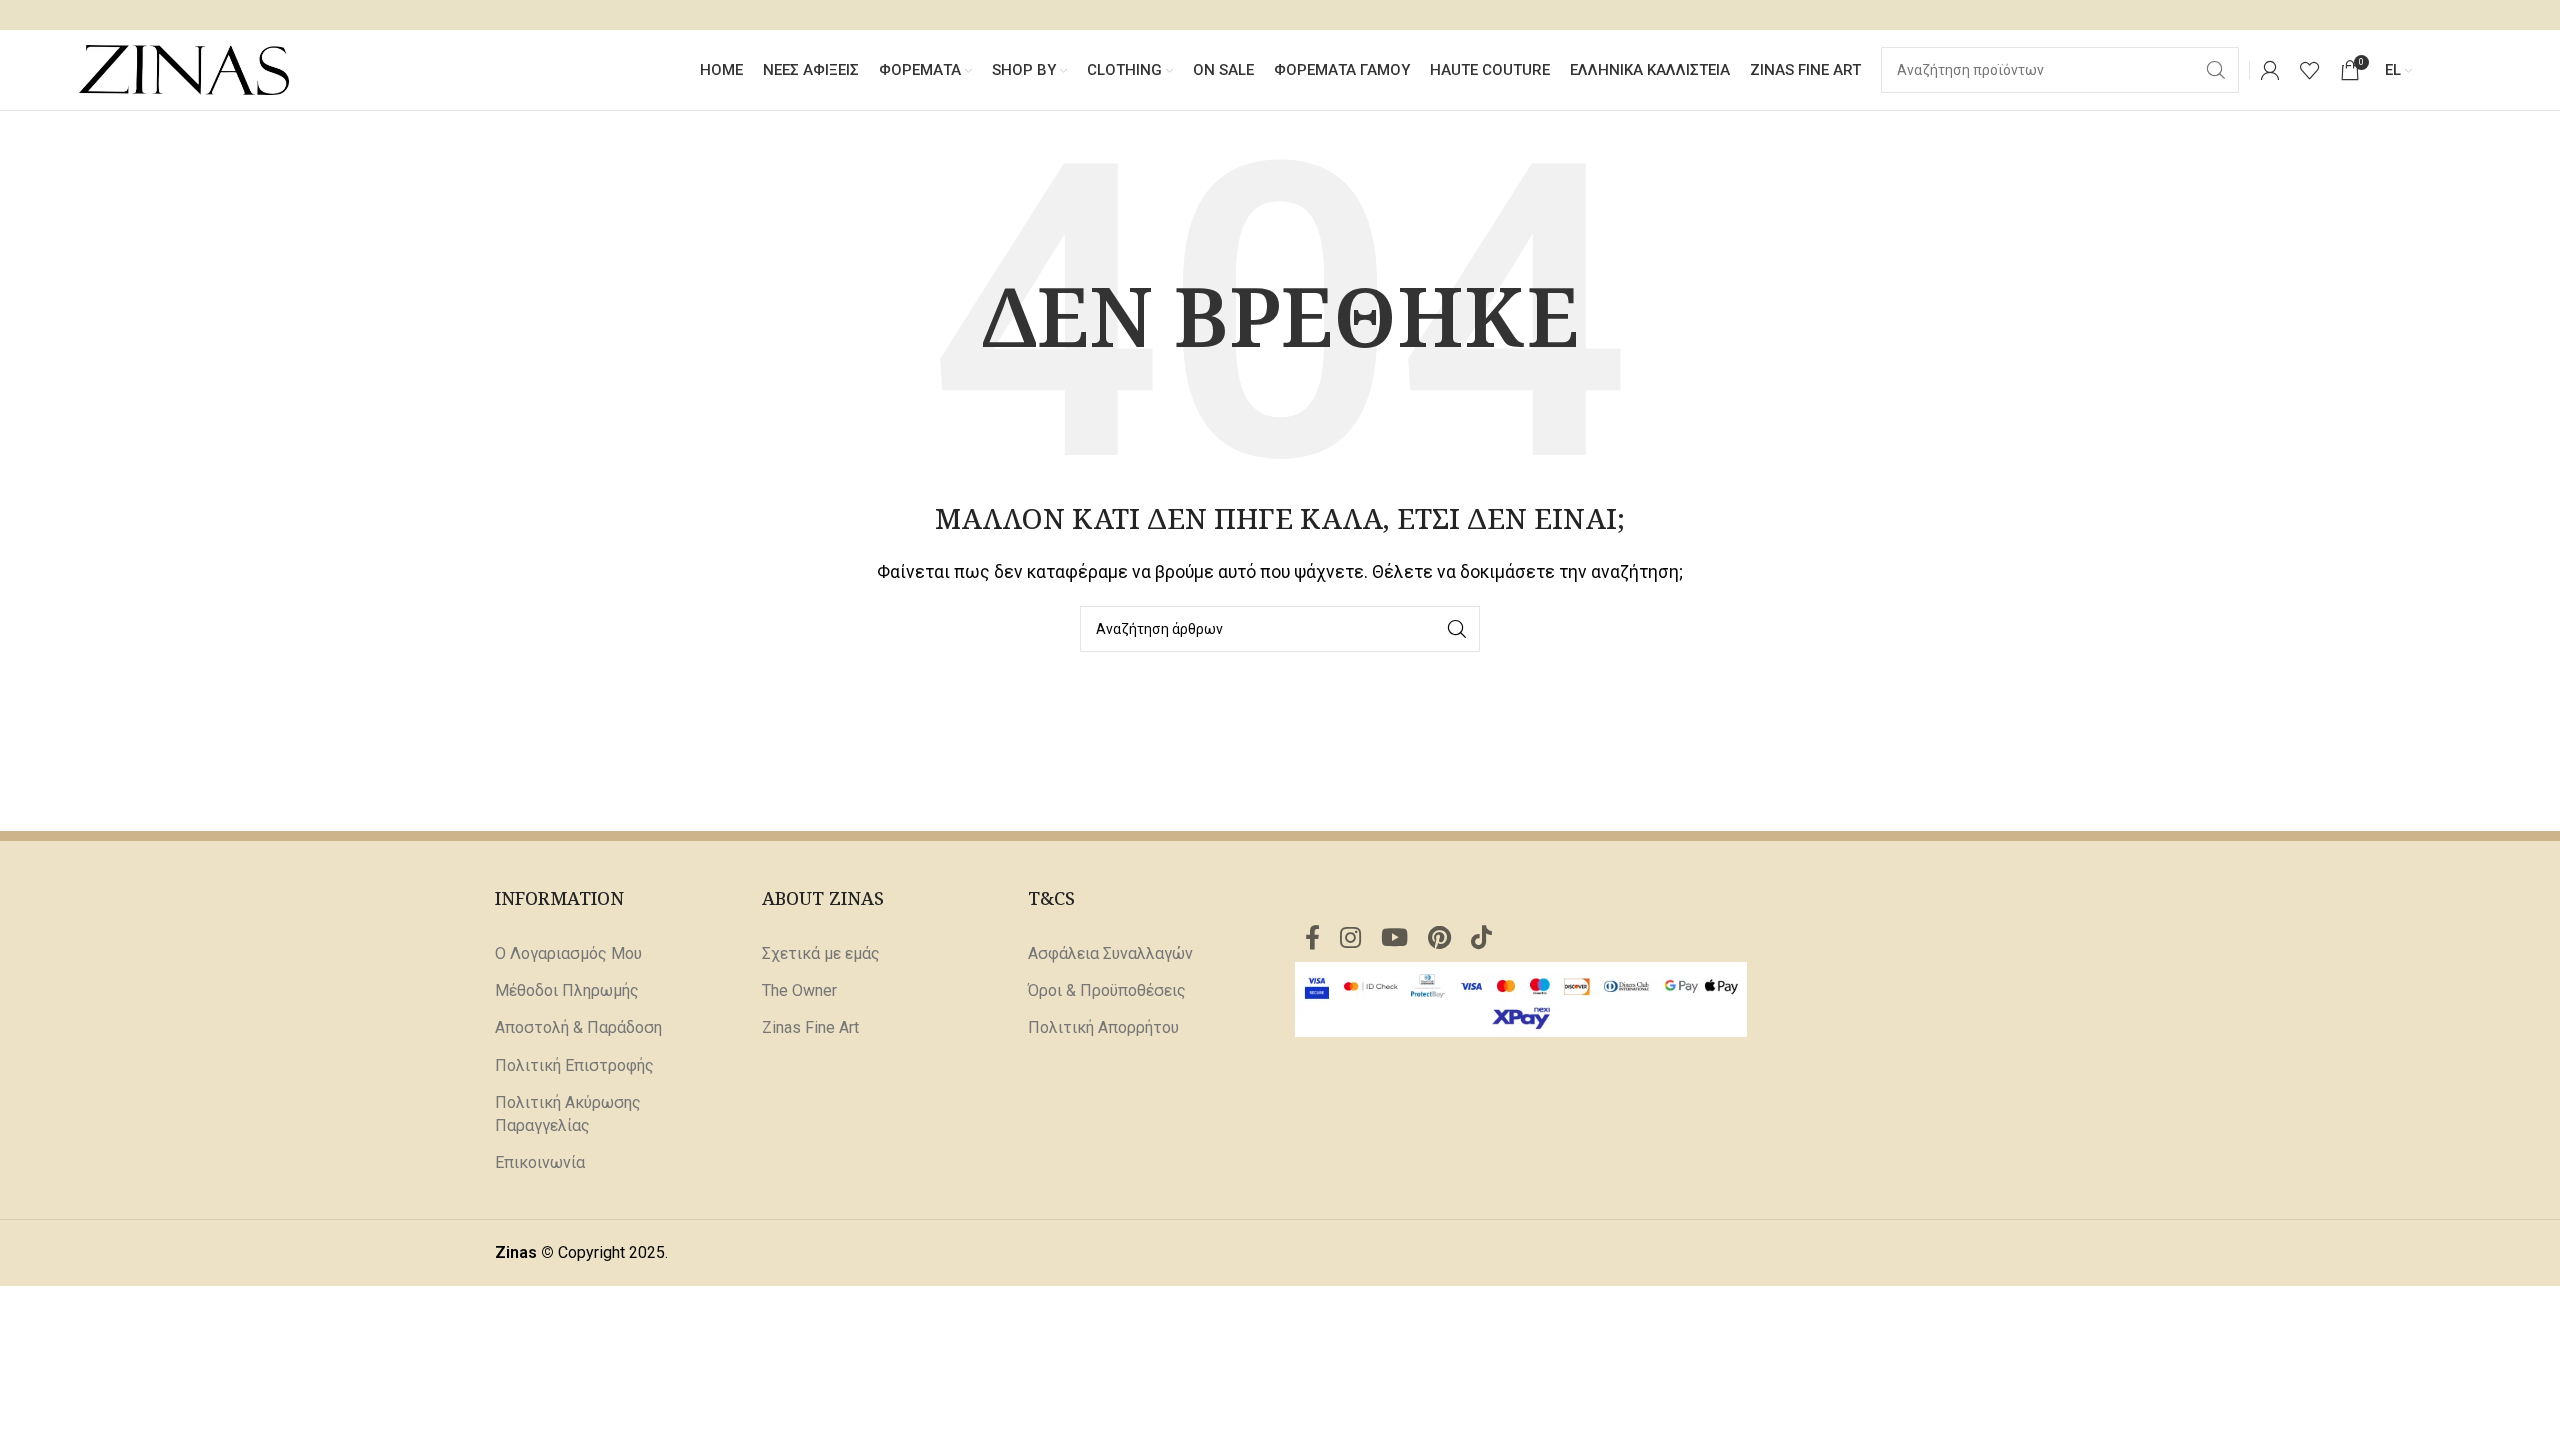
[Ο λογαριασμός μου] (2270, 70)
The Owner (799, 990)
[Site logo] (184, 68)
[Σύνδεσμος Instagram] (1350, 939)
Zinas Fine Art (810, 1027)
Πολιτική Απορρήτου (1103, 1027)
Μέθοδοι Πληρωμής (567, 990)
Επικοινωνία (540, 1162)
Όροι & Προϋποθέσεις (1107, 990)
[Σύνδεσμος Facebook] (1312, 939)
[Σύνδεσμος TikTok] (1481, 939)
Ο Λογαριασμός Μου (568, 953)
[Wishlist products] (2310, 70)
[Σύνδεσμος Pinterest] (1439, 939)
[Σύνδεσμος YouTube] (1394, 939)
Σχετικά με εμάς (821, 953)
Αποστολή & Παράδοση (578, 1027)
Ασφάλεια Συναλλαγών (1110, 953)
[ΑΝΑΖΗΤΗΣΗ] (1457, 629)
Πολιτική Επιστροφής (574, 1065)
